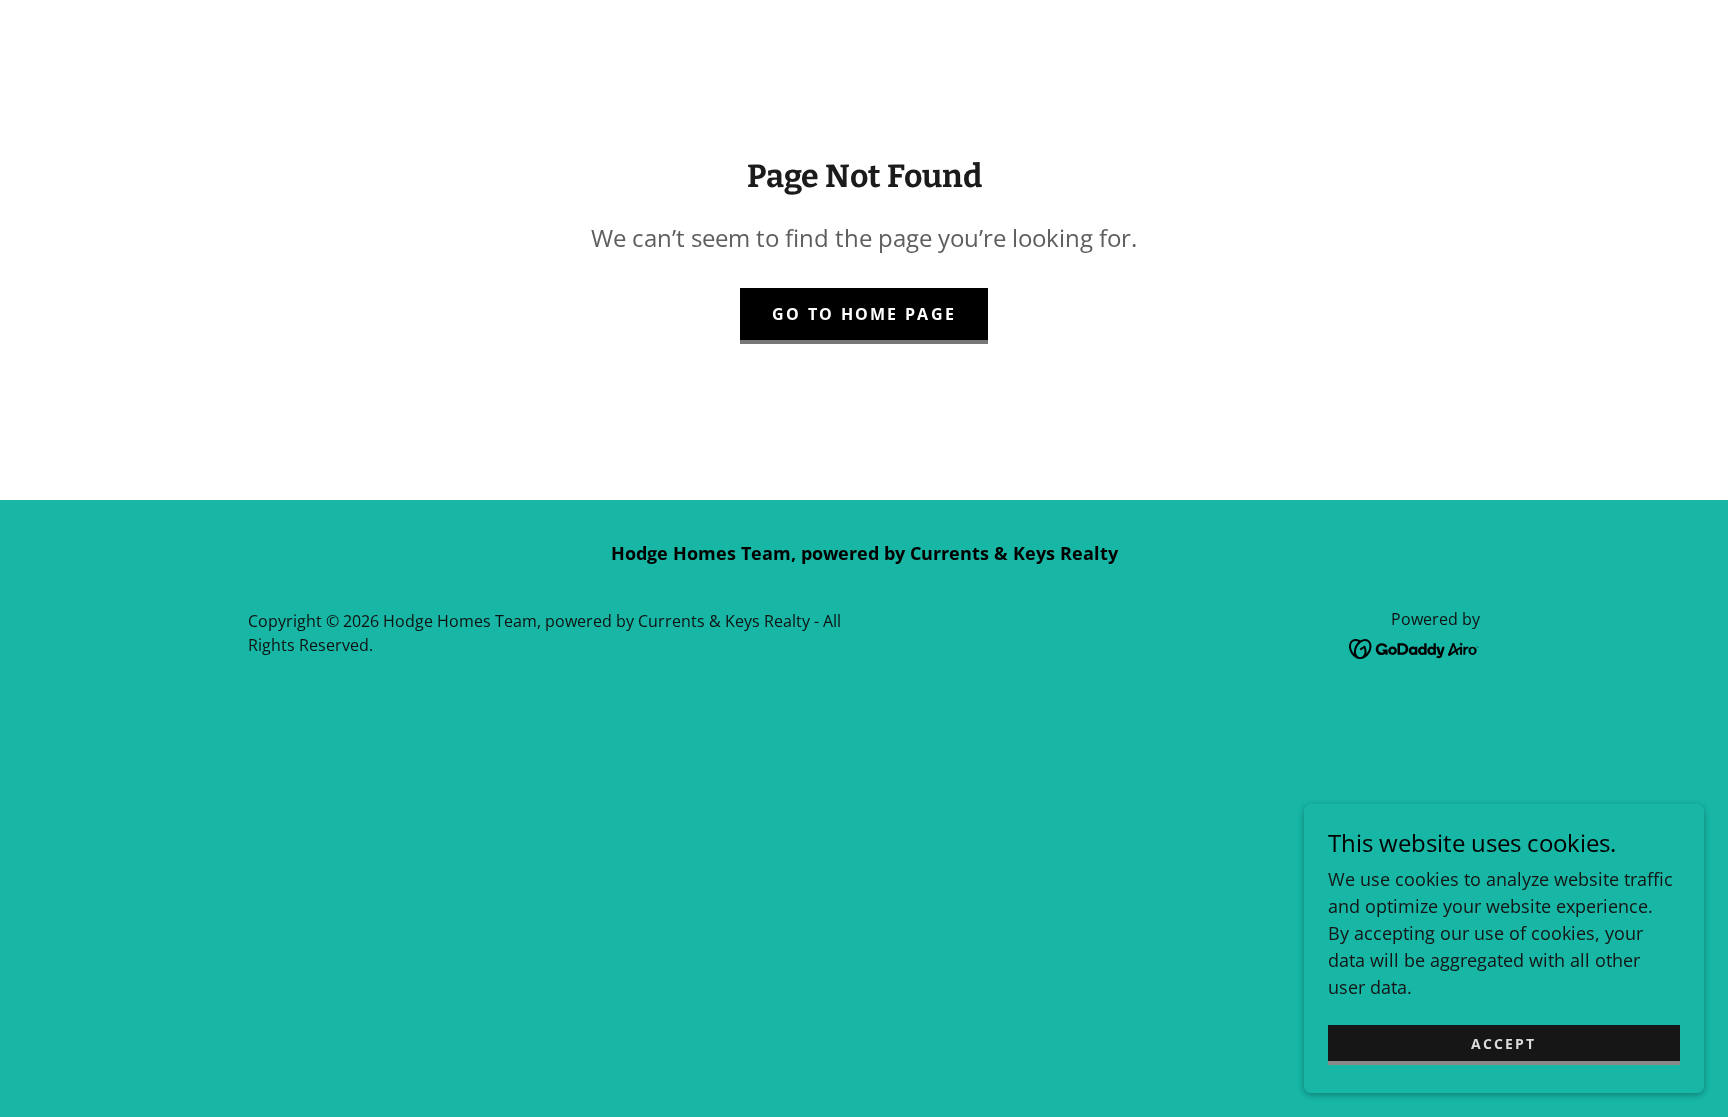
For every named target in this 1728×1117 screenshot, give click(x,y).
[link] (1414, 647)
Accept (1503, 1043)
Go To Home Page (864, 314)
